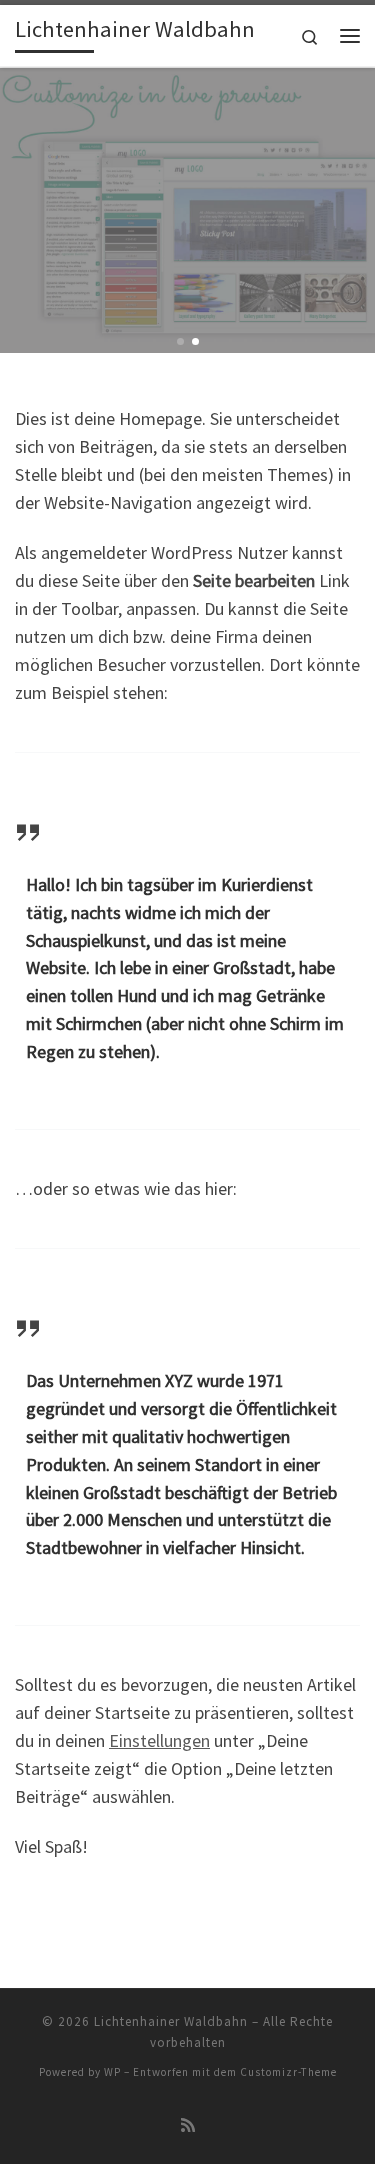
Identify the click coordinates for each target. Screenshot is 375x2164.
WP (112, 2072)
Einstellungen (159, 1740)
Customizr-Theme (288, 2072)
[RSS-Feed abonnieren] (188, 2125)
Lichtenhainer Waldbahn (171, 2021)
